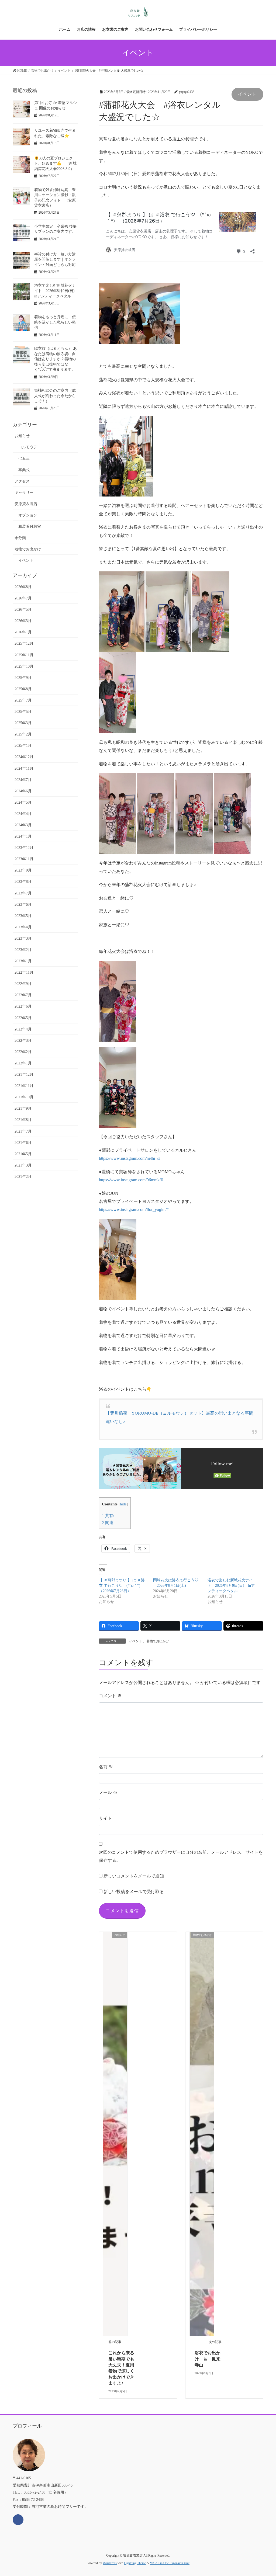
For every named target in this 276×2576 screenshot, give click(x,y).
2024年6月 (23, 791)
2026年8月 (23, 587)
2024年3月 (23, 825)
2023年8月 (23, 882)
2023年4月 (23, 927)
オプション (28, 515)
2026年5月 (23, 610)
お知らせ (22, 436)
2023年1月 (23, 961)
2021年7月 (23, 1131)
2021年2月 (23, 1177)
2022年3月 (23, 1041)
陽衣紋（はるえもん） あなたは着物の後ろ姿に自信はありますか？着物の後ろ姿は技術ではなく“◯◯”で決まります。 (56, 359)
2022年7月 (23, 995)
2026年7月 (23, 598)
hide (123, 1504)
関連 (108, 1523)
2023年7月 (23, 893)
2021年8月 (23, 1120)
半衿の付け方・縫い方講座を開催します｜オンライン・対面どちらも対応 (55, 259)
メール (108, 1792)
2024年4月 (23, 814)
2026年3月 (23, 621)
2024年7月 (23, 780)
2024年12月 (24, 757)
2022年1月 (23, 1063)
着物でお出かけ (158, 1641)
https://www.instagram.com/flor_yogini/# (134, 1209)
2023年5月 (23, 916)
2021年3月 (23, 1165)
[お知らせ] (115, 2134)
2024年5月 (23, 802)
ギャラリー (24, 493)
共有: (108, 1516)
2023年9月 (23, 870)
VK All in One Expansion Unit (170, 2563)
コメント (110, 1696)
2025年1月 (23, 746)
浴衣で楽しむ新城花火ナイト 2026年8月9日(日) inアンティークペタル (231, 1586)
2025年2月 (23, 734)
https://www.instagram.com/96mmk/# (131, 1180)
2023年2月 (23, 950)
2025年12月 (24, 643)
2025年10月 (24, 666)
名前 (106, 1767)
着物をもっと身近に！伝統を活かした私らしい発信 (55, 322)
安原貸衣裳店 (26, 504)
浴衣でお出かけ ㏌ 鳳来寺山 (208, 2359)
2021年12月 (24, 1075)
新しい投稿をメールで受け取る (134, 1892)
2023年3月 (23, 938)
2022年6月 (23, 1006)
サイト (105, 1818)
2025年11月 (24, 655)
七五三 (24, 458)
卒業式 (24, 470)
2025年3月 (23, 723)
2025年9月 (23, 678)
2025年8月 (23, 689)
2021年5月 (23, 1154)
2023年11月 (24, 859)
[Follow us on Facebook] (18, 2520)
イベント (247, 94)
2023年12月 (24, 848)
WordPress (110, 2563)
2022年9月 (23, 984)
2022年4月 (23, 1029)
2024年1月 (23, 836)
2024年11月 (24, 768)
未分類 (20, 538)
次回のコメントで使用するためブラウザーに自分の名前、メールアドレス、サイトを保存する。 (181, 1856)
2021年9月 (23, 1108)
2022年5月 (23, 1018)
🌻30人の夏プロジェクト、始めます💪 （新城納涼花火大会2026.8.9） (55, 164)
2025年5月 (23, 712)
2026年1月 (23, 632)
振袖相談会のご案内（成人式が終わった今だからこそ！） (55, 396)
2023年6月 (23, 905)
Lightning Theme (135, 2563)
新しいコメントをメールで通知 (134, 1876)
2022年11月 (24, 972)
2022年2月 (23, 1052)
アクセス (22, 481)
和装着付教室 (30, 527)
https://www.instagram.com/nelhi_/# (130, 1158)
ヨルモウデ (28, 447)
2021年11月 (24, 1086)
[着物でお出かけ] (202, 2134)
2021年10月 (24, 1097)
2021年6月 (23, 1143)
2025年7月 (23, 700)
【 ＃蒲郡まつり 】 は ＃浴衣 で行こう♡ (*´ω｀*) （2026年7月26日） (122, 1586)
